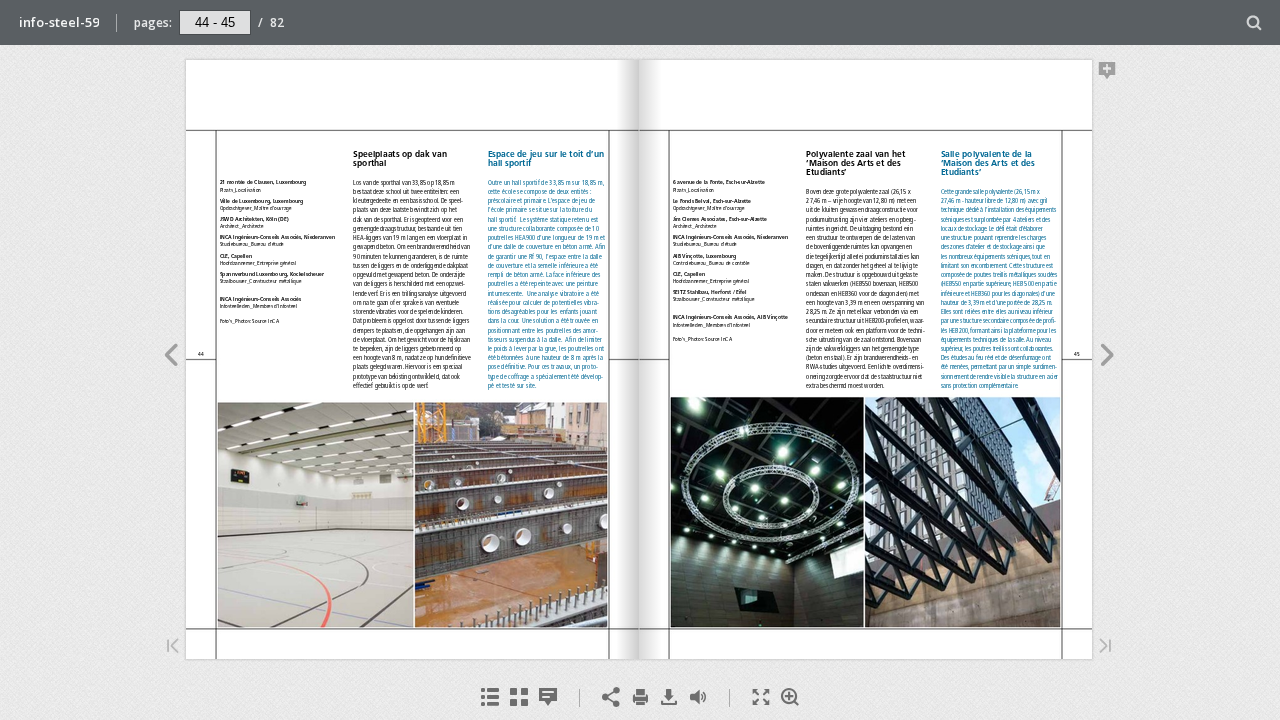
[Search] (1254, 23)
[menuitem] (1254, 22)
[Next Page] (1107, 358)
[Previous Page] (170, 358)
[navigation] (215, 22)
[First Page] (173, 647)
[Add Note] (1107, 74)
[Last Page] (1105, 647)
